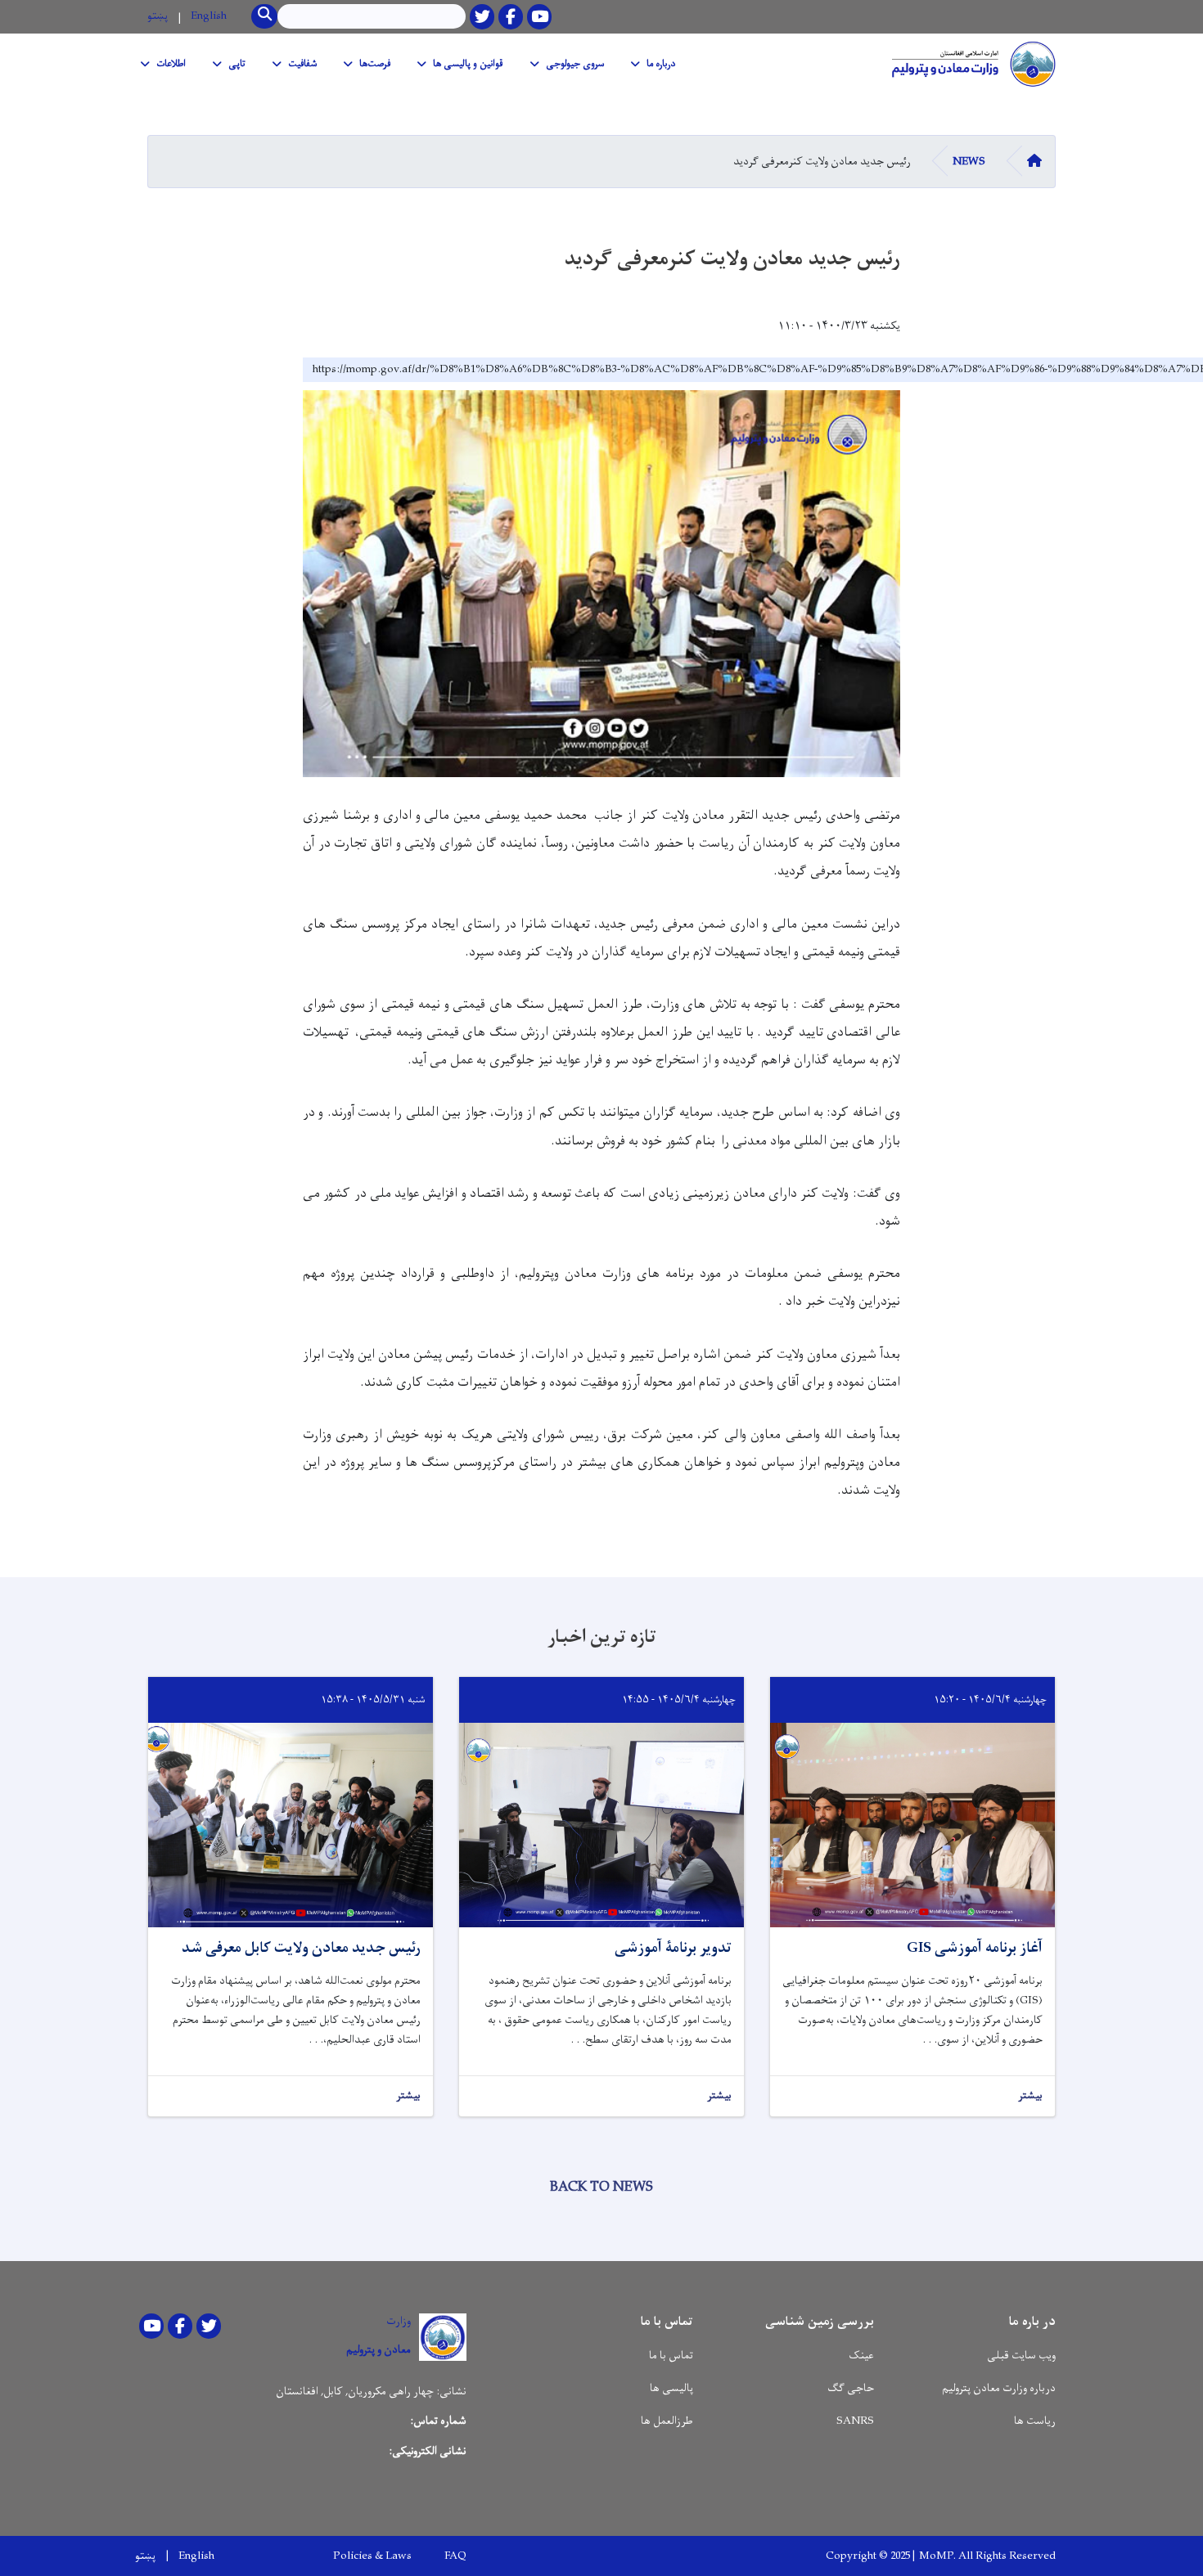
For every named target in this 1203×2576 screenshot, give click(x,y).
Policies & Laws (372, 2556)
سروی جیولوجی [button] (575, 64)
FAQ (455, 2556)
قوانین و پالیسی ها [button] (468, 64)
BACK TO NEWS (601, 2187)
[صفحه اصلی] (970, 64)
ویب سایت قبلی (1021, 2356)
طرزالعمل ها (667, 2421)
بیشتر (1030, 2096)
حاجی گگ (851, 2388)
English (209, 16)
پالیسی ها (671, 2388)
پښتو (158, 16)
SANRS (855, 2421)
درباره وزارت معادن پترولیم (999, 2388)
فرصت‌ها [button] (375, 64)
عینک (861, 2356)
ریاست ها (1035, 2421)
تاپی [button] (237, 64)
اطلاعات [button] (171, 64)
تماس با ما (671, 2356)
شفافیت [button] (302, 64)
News (969, 162)
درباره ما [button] (661, 64)
